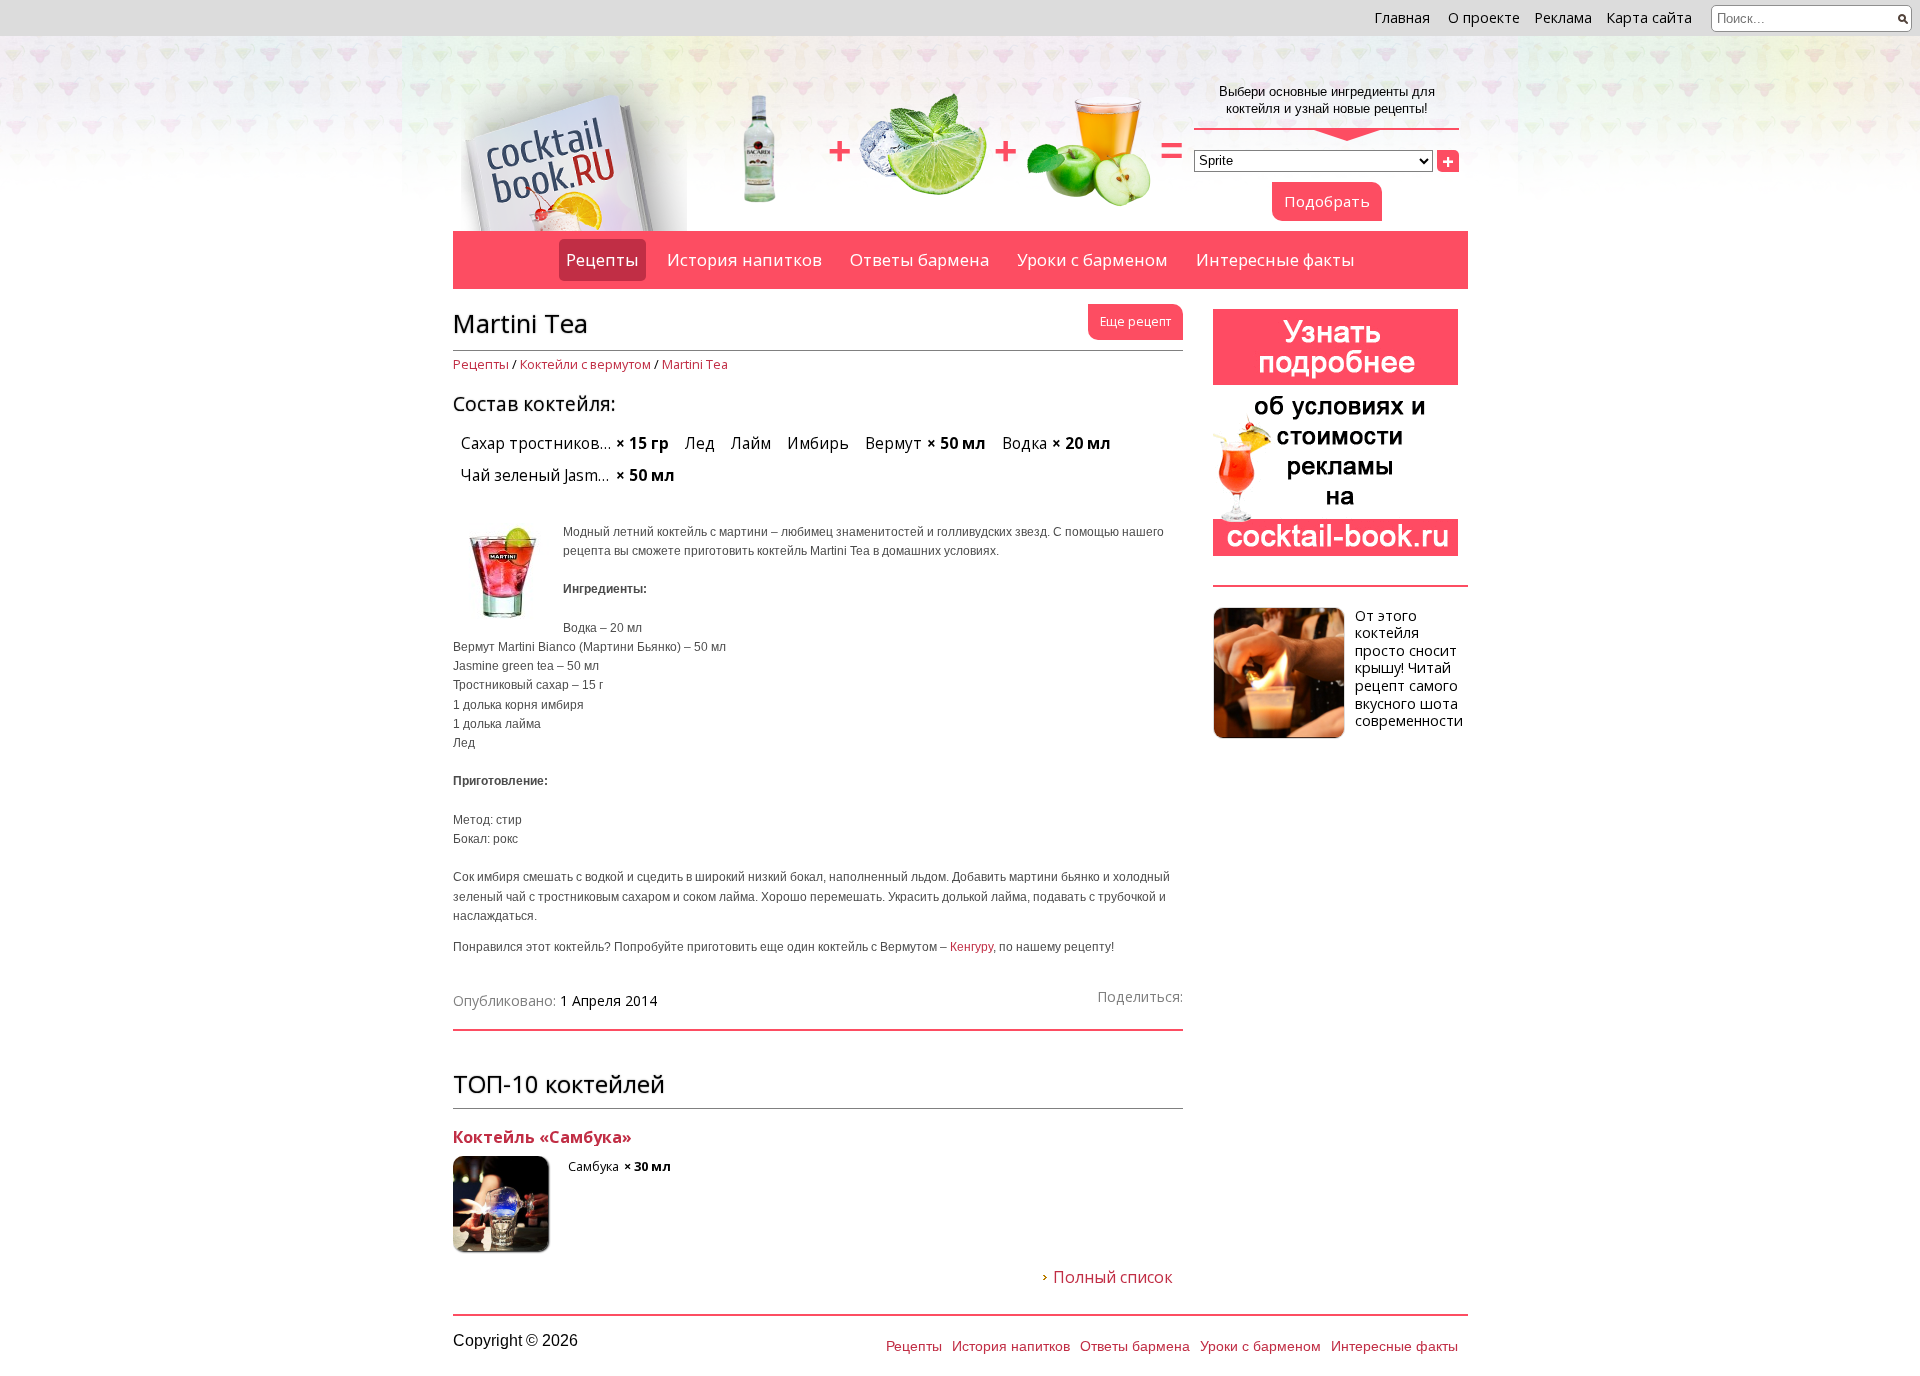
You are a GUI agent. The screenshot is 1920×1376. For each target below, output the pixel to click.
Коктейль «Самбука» (542, 1138)
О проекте (1484, 17)
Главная (1402, 17)
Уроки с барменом (1092, 259)
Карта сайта (1649, 17)
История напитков (744, 259)
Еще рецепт (1135, 321)
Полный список (1113, 1278)
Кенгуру (971, 947)
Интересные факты (1275, 259)
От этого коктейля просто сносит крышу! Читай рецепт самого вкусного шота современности (1409, 668)
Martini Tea (695, 364)
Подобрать (1327, 201)
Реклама (1563, 17)
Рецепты (602, 259)
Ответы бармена (919, 259)
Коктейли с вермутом (585, 364)
